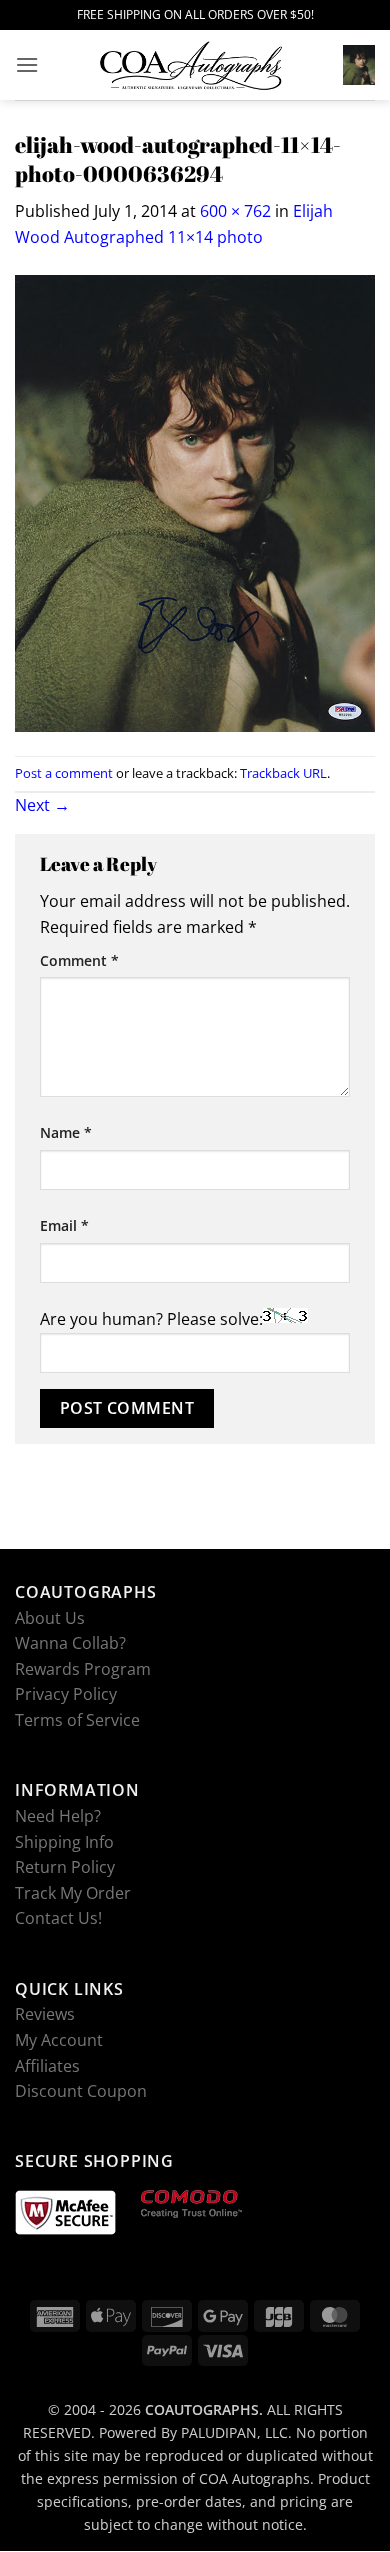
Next (42, 805)
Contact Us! (58, 1919)
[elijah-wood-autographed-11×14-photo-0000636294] (195, 502)
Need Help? (58, 1816)
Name (66, 1132)
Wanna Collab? (70, 1644)
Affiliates (47, 2066)
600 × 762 (235, 211)
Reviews (45, 2015)
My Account (59, 2040)
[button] (27, 64)
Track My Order (73, 1893)
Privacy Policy (66, 1695)
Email (64, 1225)
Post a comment (64, 773)
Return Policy (65, 1867)
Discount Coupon (81, 2091)
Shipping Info (64, 1842)
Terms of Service (77, 1720)
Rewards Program (83, 1669)
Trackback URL (283, 773)
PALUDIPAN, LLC (234, 2433)
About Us (50, 1618)
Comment (79, 959)
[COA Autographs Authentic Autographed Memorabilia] (191, 65)
